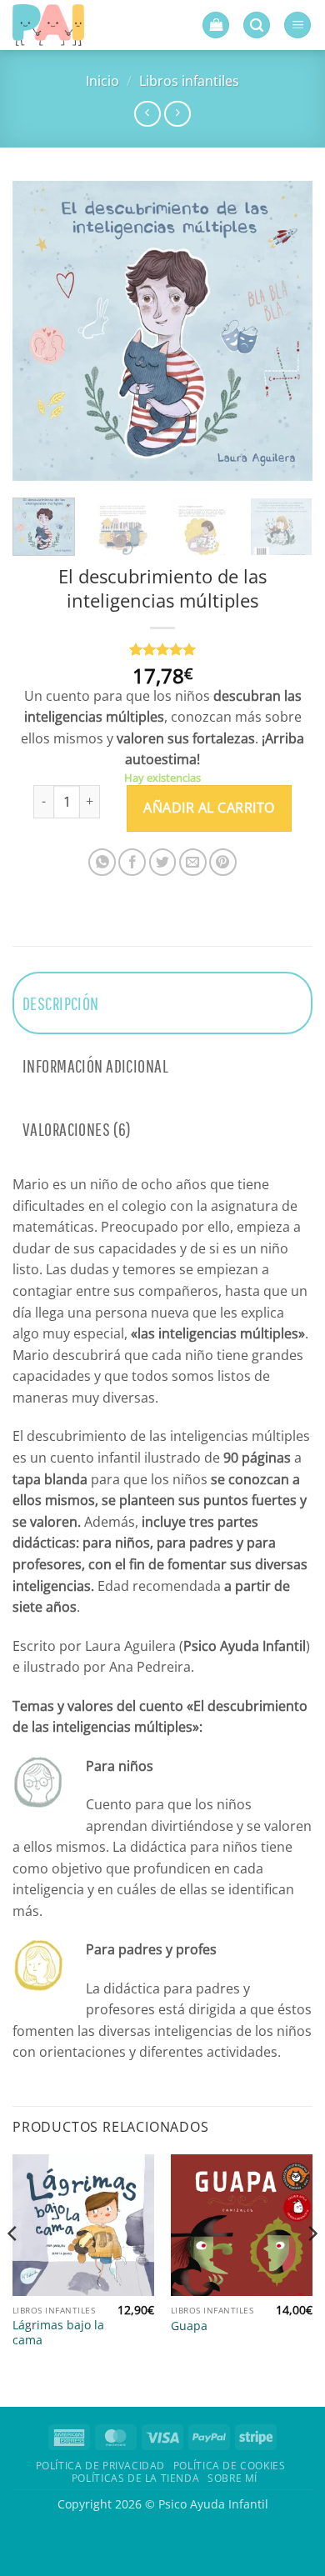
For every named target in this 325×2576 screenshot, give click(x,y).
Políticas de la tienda (135, 2478)
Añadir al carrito (209, 808)
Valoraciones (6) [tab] (77, 1129)
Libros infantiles (189, 81)
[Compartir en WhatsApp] (102, 862)
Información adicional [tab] (95, 1065)
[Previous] (39, 331)
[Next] (286, 331)
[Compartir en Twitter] (163, 862)
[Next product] (147, 114)
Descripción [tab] (61, 1003)
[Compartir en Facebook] (132, 862)
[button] (216, 25)
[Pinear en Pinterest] (223, 862)
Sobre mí (232, 2478)
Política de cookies (230, 2466)
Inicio (102, 81)
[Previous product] (177, 114)
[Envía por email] (193, 862)
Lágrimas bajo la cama (58, 2332)
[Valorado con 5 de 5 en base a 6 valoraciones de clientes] (162, 649)
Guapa (189, 2326)
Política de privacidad (100, 2466)
